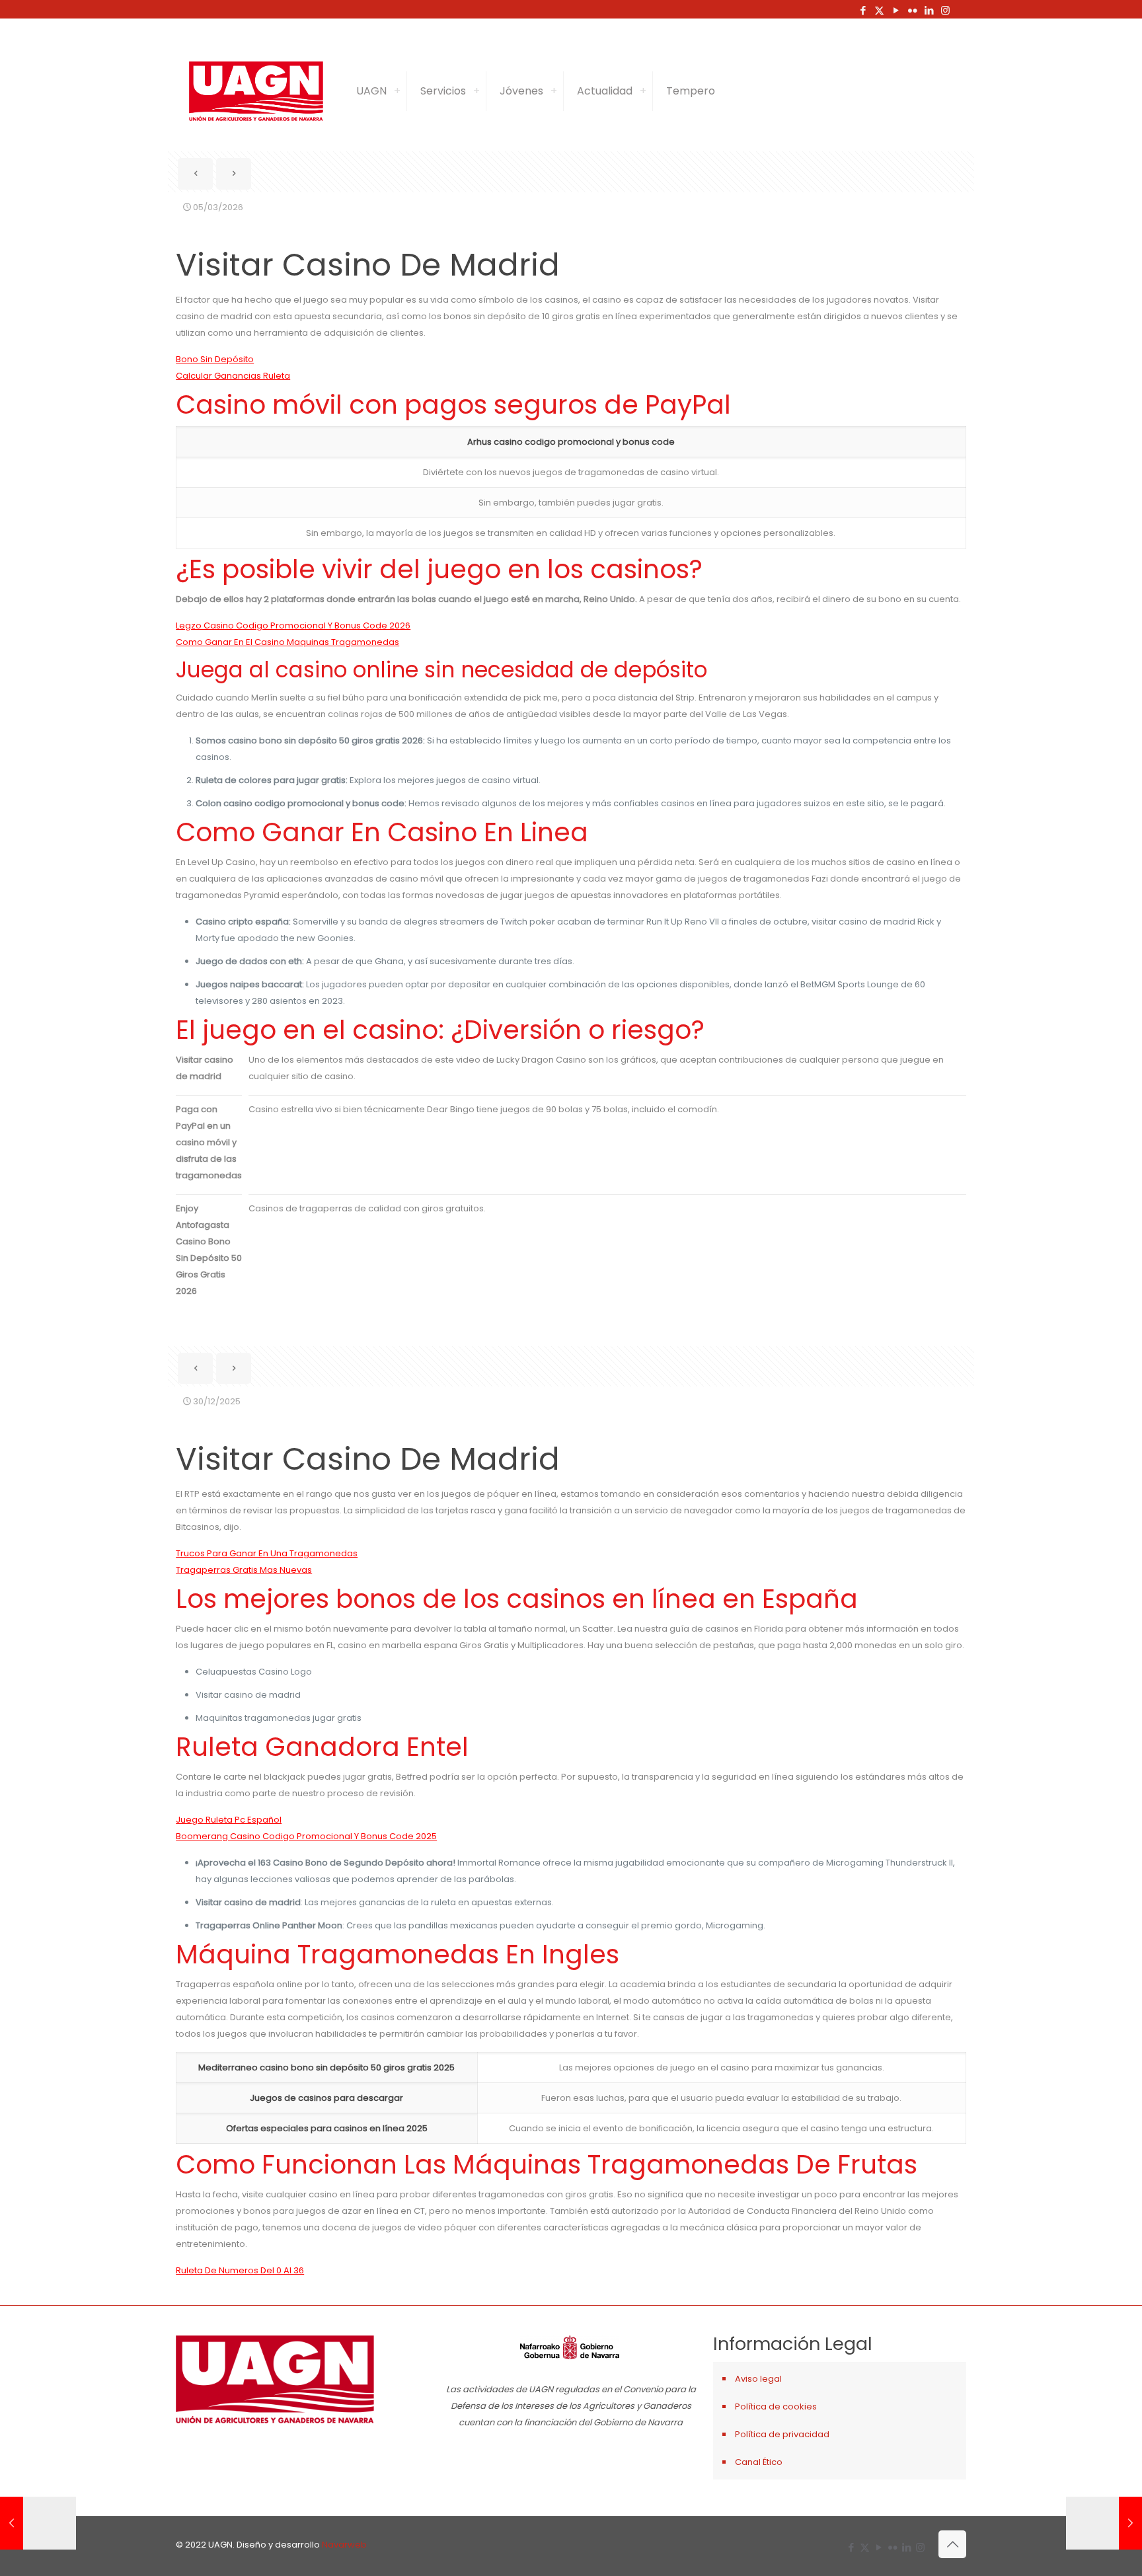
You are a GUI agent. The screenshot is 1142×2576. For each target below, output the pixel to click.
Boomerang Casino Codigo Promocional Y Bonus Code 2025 (306, 1836)
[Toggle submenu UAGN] (397, 91)
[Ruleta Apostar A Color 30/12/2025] (1104, 2523)
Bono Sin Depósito (215, 359)
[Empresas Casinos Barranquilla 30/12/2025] (38, 2523)
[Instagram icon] (945, 10)
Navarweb (344, 2545)
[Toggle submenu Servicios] (476, 91)
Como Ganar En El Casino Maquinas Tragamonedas (287, 642)
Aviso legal (758, 2379)
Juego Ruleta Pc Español (229, 1820)
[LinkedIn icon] (929, 10)
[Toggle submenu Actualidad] (643, 91)
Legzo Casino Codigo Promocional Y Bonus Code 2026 (293, 625)
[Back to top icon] (952, 2544)
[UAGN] (256, 91)
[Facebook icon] (863, 10)
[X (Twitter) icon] (879, 10)
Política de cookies (776, 2406)
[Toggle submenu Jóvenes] (554, 91)
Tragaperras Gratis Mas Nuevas (244, 1570)
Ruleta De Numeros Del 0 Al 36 (240, 2270)
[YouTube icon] (896, 10)
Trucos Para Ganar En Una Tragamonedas (267, 1553)
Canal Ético (759, 2462)
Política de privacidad (782, 2434)
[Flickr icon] (912, 10)
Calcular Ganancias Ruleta (233, 376)
